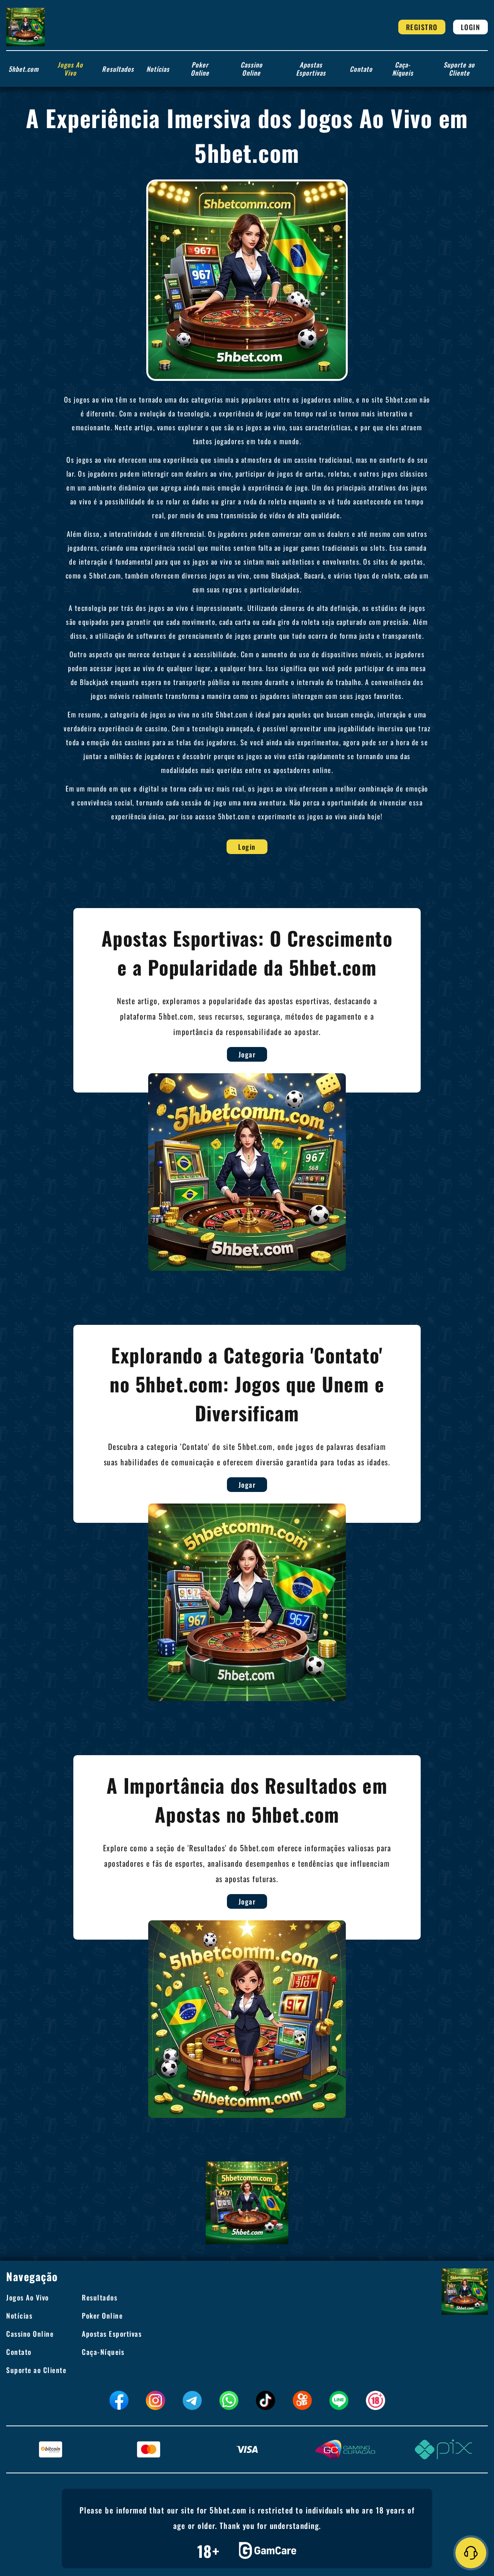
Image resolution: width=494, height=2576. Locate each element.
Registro (422, 27)
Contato (361, 69)
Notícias (158, 69)
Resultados (118, 69)
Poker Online (200, 69)
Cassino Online (251, 69)
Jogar (247, 1054)
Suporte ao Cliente (459, 69)
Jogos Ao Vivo (70, 69)
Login (471, 27)
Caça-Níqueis (403, 69)
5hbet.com (24, 69)
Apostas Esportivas (311, 69)
